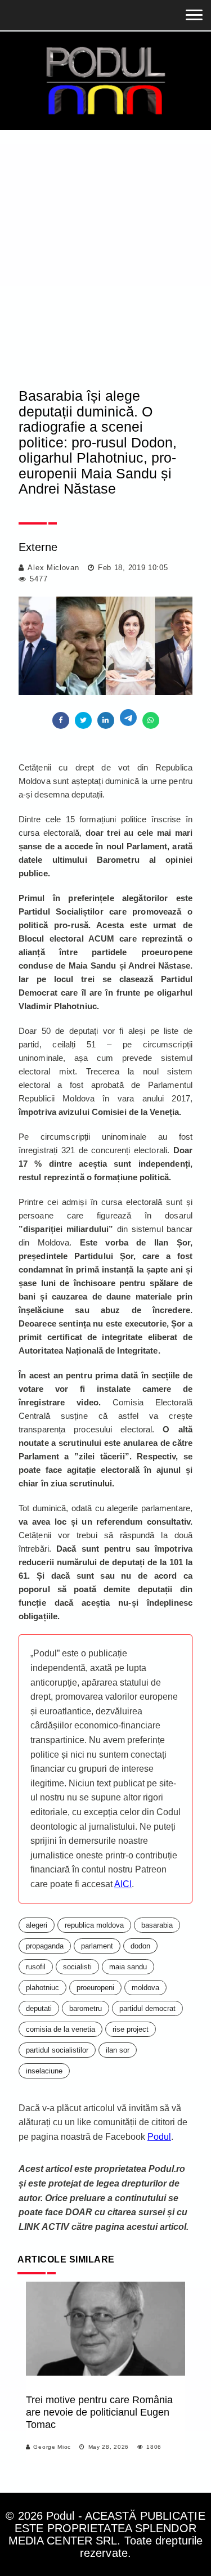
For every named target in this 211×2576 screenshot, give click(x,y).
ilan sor (118, 2050)
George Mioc (52, 2447)
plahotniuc (42, 1988)
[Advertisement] (105, 241)
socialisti (77, 1967)
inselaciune (44, 2071)
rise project (131, 2029)
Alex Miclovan (53, 568)
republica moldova (94, 1925)
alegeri (37, 1925)
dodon (140, 1946)
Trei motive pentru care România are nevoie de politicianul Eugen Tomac (99, 2412)
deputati (39, 2008)
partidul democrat (147, 2008)
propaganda (45, 1946)
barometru (86, 2008)
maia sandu (128, 1967)
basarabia (157, 1925)
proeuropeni (95, 1988)
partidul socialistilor (57, 2050)
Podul (159, 2137)
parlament (97, 1946)
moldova (145, 1988)
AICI (123, 1884)
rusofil (36, 1967)
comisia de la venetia (60, 2029)
